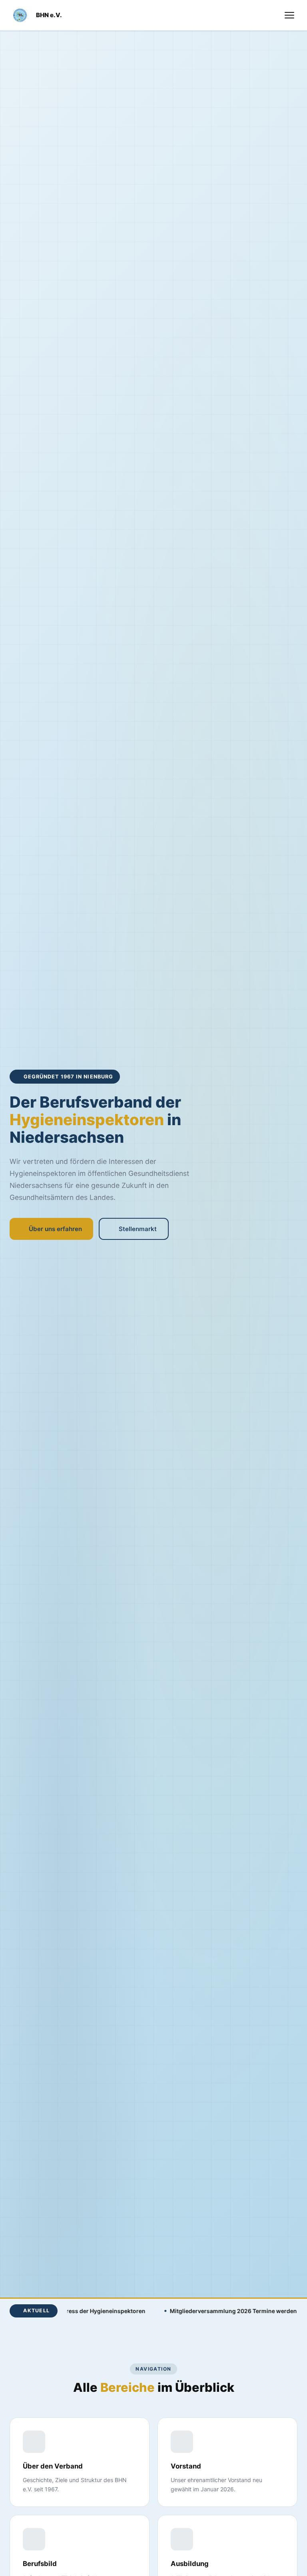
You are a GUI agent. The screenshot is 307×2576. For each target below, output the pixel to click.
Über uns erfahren (55, 1229)
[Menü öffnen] (289, 15)
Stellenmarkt (138, 1229)
